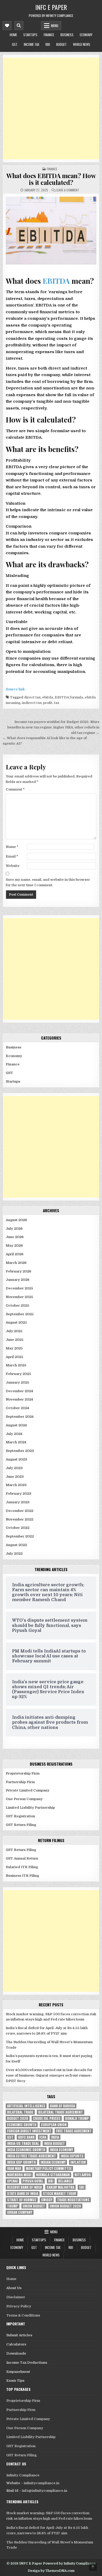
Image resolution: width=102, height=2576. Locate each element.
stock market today (59, 2194)
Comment (15, 789)
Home (13, 35)
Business (67, 35)
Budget (61, 44)
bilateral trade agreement (61, 2112)
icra (43, 2137)
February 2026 (18, 1271)
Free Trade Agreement (74, 2131)
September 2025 (20, 1314)
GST (15, 44)
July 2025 (14, 1331)
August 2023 (16, 1459)
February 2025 (18, 1374)
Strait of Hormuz (22, 2200)
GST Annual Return (22, 1858)
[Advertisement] (51, 108)
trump (13, 2206)
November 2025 (19, 1297)
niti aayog (83, 2175)
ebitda (48, 697)
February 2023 (19, 1494)
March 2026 (16, 1263)
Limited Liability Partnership (30, 1808)
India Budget (54, 2143)
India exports (72, 2156)
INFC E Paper (51, 7)
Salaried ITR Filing (22, 1867)
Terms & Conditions (23, 2315)
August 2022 (16, 1545)
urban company (20, 2212)
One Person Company (24, 1799)
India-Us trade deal (23, 2143)
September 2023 (20, 1451)
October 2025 (18, 1305)
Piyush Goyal (33, 2181)
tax (56, 703)
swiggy (47, 2200)
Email (12, 856)
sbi (82, 2187)
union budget (34, 2206)
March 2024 (16, 1442)
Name (12, 847)
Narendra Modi (19, 2175)
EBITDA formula (69, 697)
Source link (15, 689)
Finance (49, 35)
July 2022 (14, 1554)
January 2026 (18, 1280)
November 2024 (19, 1399)
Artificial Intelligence (26, 2106)
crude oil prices (47, 2118)
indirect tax (32, 703)
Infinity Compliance (23, 2475)
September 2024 (20, 1417)
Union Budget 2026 (65, 2206)
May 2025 (14, 1348)
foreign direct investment (29, 2131)
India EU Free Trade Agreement (32, 2156)
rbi (51, 2181)
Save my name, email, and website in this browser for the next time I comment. (48, 882)
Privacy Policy (19, 2306)
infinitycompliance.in (42, 2483)
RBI (48, 44)
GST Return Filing (21, 1825)
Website (13, 866)
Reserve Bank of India (24, 2187)
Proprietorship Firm (23, 1773)
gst (10, 2137)
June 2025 (15, 1340)
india (55, 2137)
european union (54, 2125)
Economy (86, 35)
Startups (30, 35)
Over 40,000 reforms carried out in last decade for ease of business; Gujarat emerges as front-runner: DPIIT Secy (49, 2075)
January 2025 (18, 1382)
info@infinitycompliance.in (45, 2491)
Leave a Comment (68, 190)
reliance (65, 2181)
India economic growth (26, 2150)
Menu (55, 26)
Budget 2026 (18, 2118)
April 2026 (15, 1254)
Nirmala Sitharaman (53, 2175)
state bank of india (23, 2194)
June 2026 (15, 1237)
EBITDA (56, 281)
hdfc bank (26, 2137)
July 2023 (14, 1468)
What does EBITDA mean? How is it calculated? (51, 179)
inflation (78, 2162)
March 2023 (16, 1485)
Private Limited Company (28, 1790)
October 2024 (18, 1408)
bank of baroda (63, 2106)
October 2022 (18, 1528)
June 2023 (15, 1477)
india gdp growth (21, 2162)
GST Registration (20, 1816)
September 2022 (20, 1536)
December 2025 (19, 1288)
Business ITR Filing (22, 1876)
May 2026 (14, 1245)
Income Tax (32, 44)
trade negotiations (73, 2200)
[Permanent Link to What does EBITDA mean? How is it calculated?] (51, 231)
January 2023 (18, 1502)
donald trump (77, 2118)
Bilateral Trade (20, 2112)
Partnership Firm (20, 1782)
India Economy (61, 2150)
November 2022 (19, 1519)
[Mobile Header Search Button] (19, 26)
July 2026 (14, 1229)
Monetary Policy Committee (49, 2168)
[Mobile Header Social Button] (7, 26)
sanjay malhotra (60, 2187)
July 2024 (14, 1434)
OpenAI (12, 2181)
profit (48, 703)
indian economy (53, 2162)
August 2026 (16, 1220)
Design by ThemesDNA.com (51, 2571)
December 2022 (19, 1511)
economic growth (22, 2125)
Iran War (14, 2168)
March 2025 (16, 1365)
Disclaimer (16, 2297)
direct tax (32, 697)
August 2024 (16, 1425)
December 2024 (19, 1391)
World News (82, 44)
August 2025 (16, 1322)
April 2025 (15, 1357)
